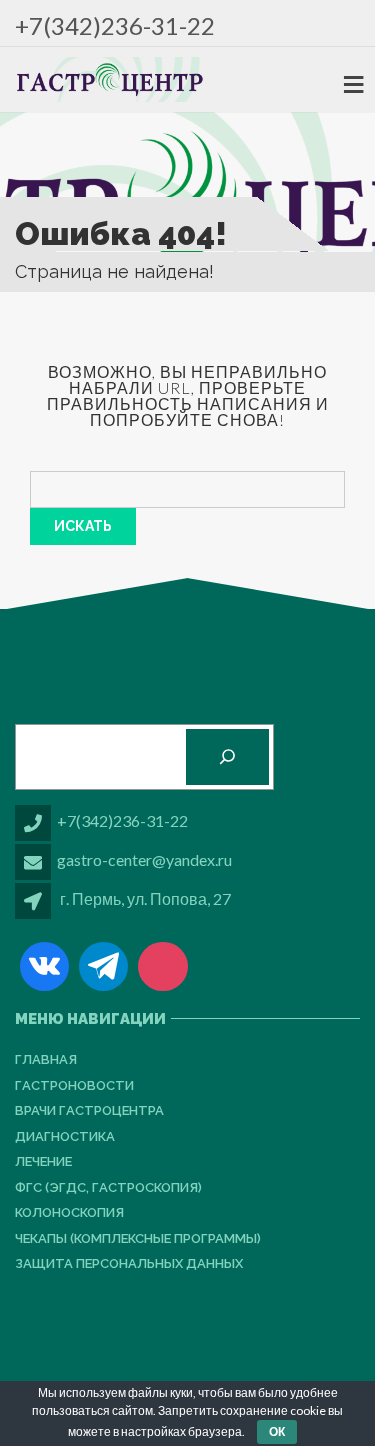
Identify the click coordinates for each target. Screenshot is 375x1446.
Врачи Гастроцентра (89, 1110)
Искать (83, 526)
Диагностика (65, 1136)
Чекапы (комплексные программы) (138, 1238)
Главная (46, 1059)
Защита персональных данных (129, 1263)
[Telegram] (103, 966)
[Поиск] (227, 757)
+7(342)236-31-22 (115, 25)
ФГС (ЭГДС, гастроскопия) (108, 1187)
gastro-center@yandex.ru (144, 859)
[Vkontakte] (44, 966)
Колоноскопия (69, 1212)
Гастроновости (74, 1085)
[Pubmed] (162, 966)
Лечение (43, 1161)
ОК (277, 1431)
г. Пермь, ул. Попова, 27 (145, 898)
